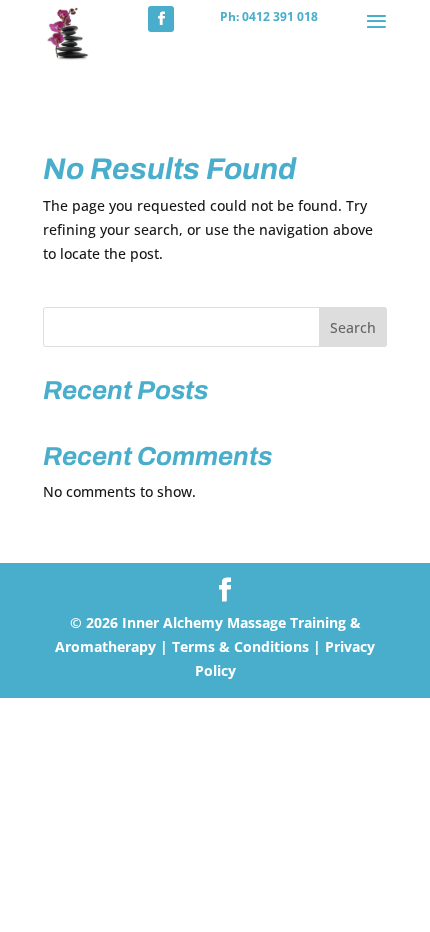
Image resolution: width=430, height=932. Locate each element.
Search (353, 327)
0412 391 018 (280, 16)
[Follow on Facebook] (161, 19)
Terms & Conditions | (246, 646)
